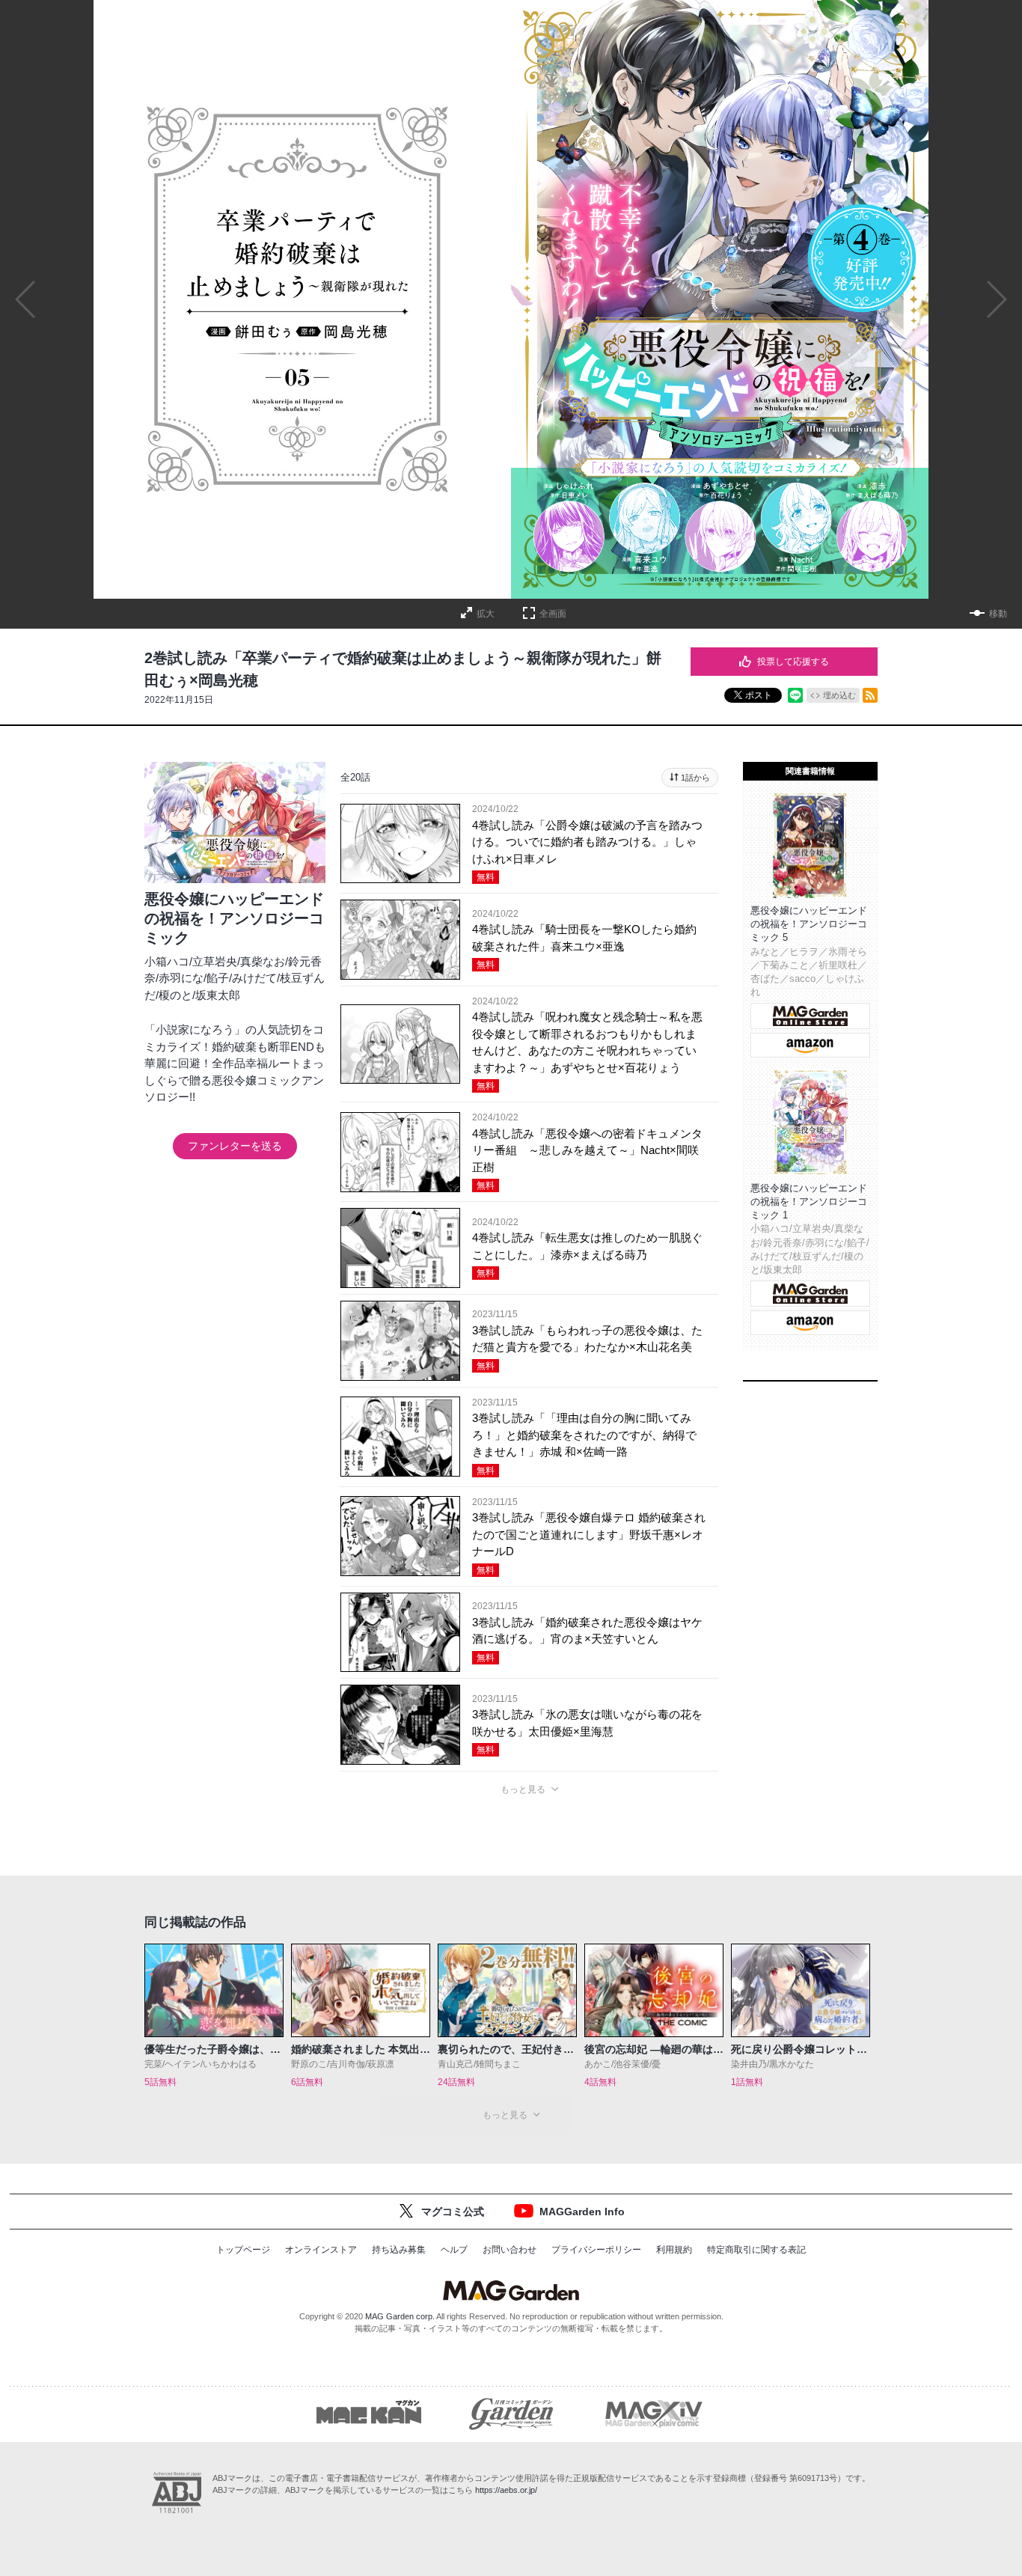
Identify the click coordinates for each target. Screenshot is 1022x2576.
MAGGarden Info (582, 2212)
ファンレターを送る (235, 1146)
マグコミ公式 (453, 2212)
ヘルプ (454, 2250)
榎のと (175, 995)
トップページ (243, 2250)
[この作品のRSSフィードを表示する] (870, 695)
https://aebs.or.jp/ (506, 2490)
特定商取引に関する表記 (756, 2250)
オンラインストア (321, 2250)
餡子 (218, 978)
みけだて (254, 978)
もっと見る (523, 1789)
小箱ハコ (167, 961)
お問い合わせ (510, 2250)
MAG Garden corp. (400, 2316)
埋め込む (839, 695)
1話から (695, 778)
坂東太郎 (218, 995)
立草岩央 (215, 961)
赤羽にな (181, 978)
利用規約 (674, 2250)
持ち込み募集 (399, 2250)
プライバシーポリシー (596, 2250)
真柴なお (263, 961)
